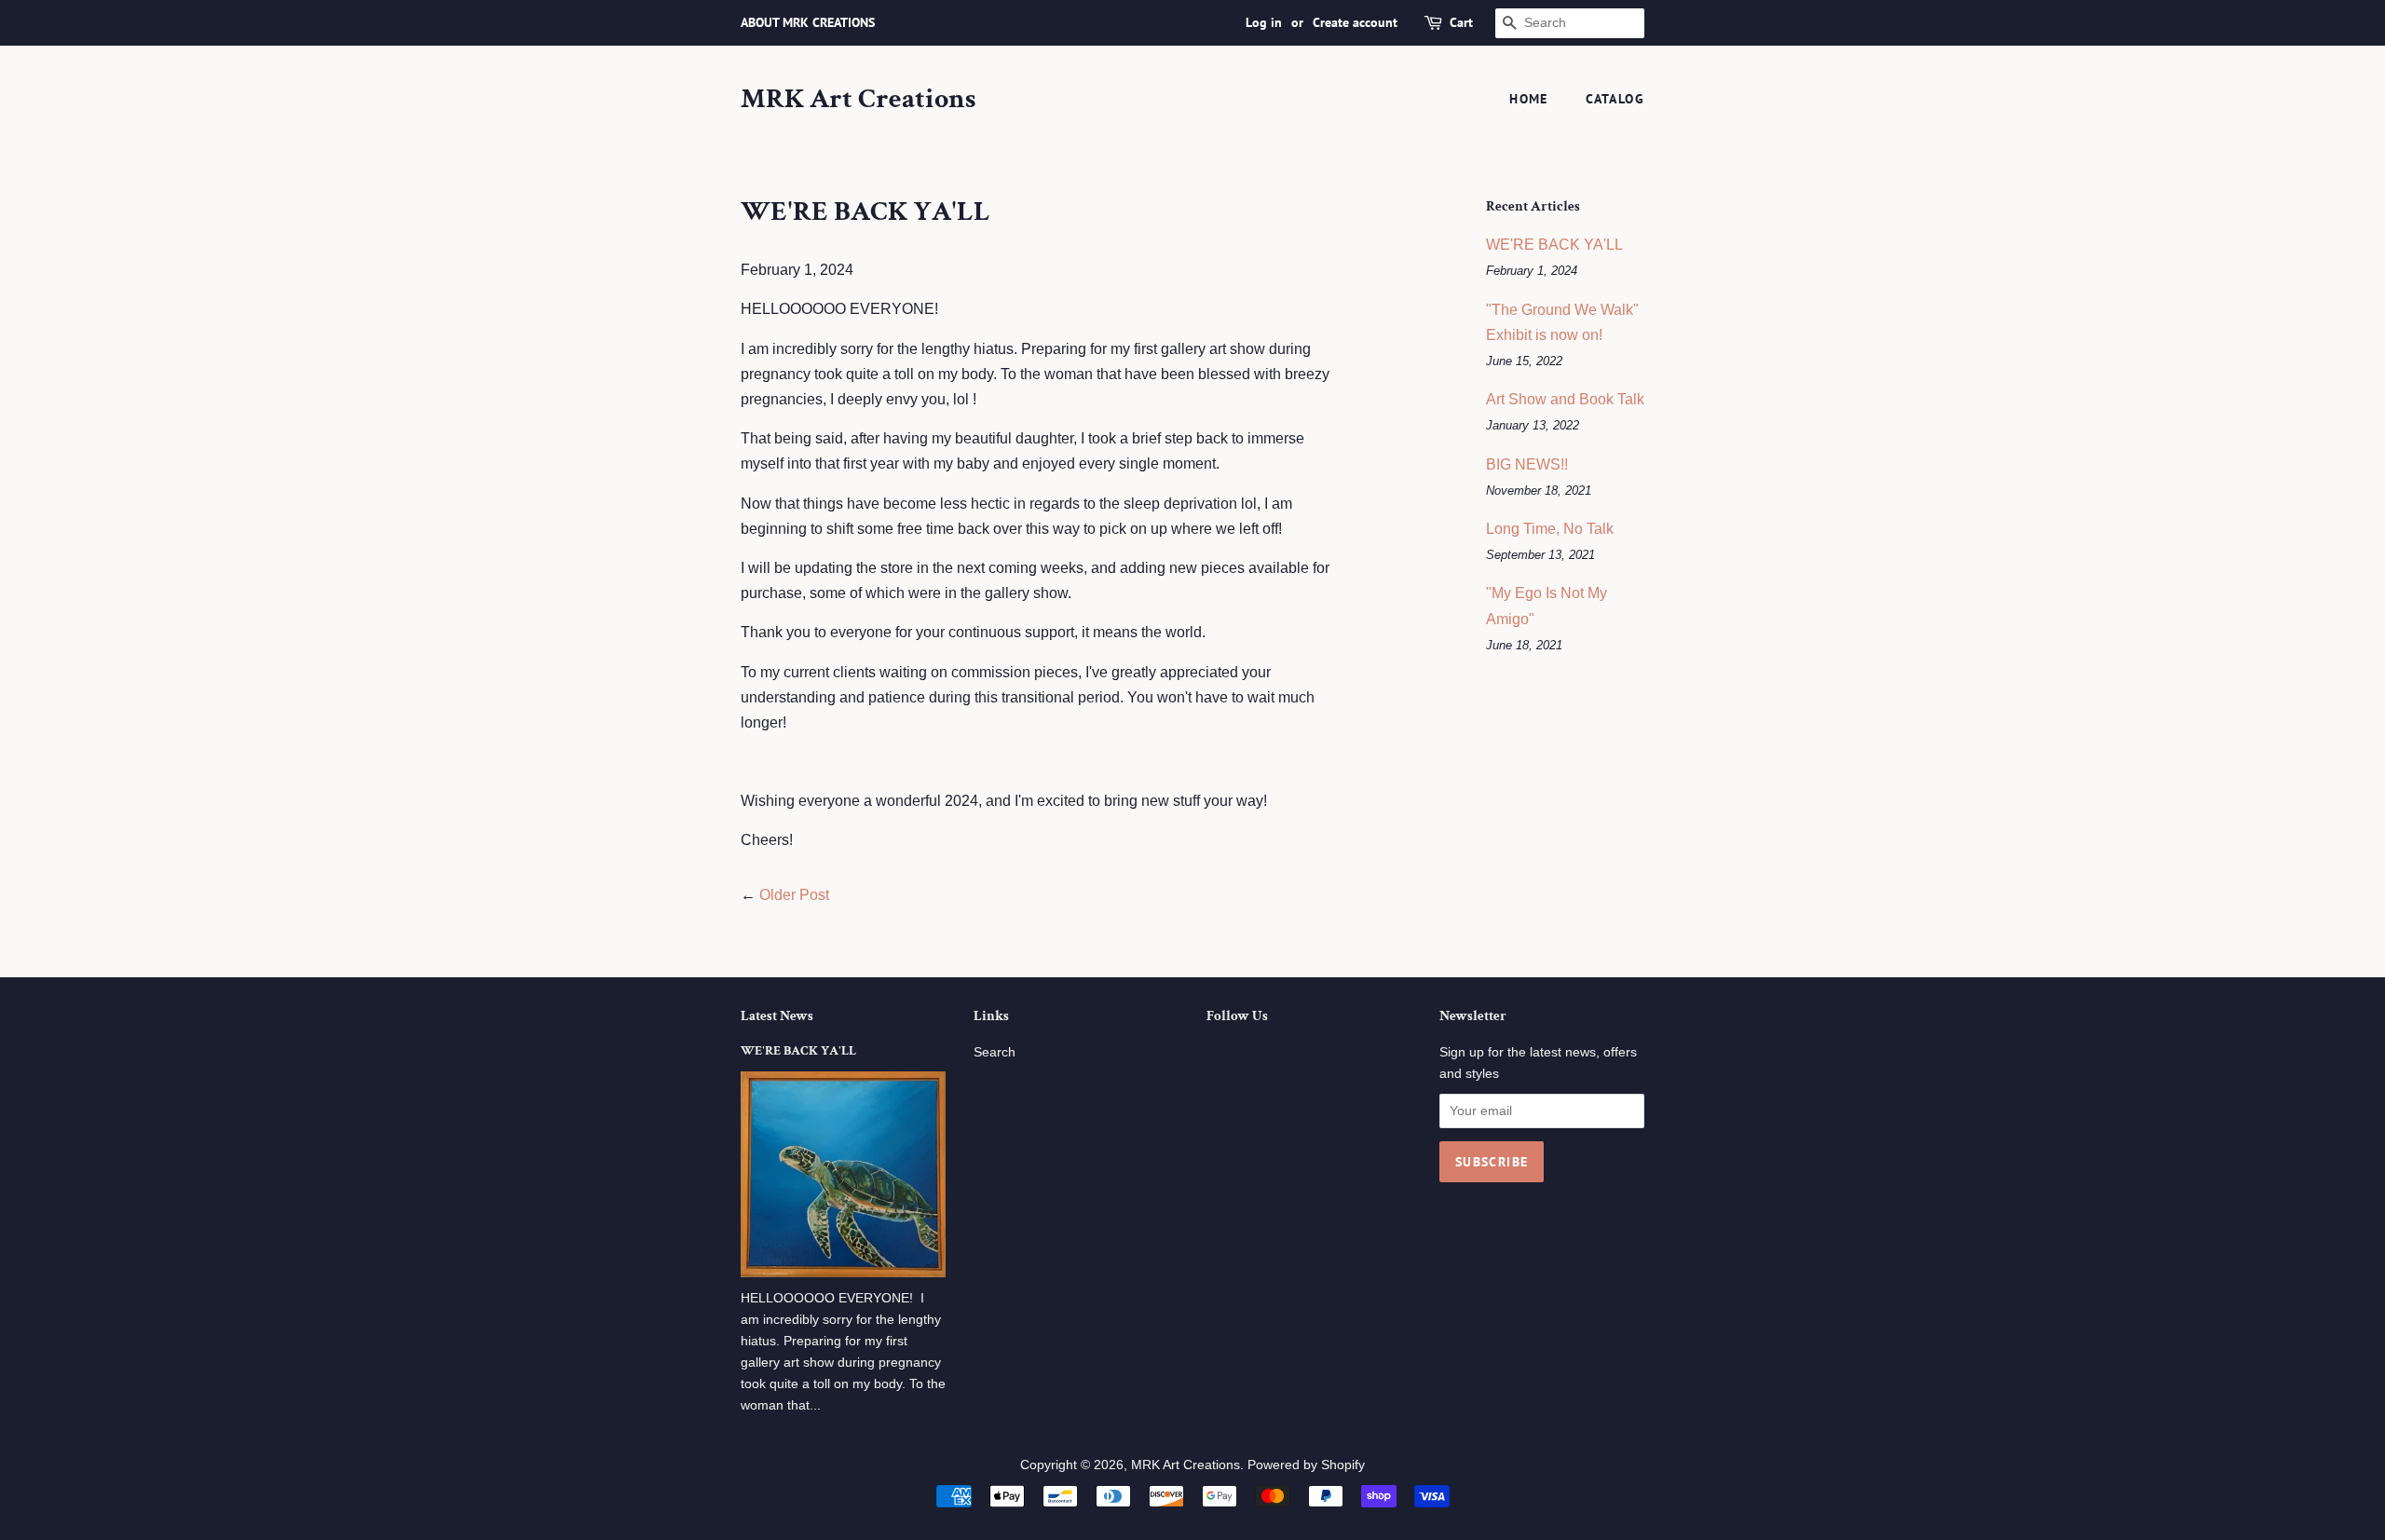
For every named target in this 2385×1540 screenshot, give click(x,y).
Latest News (777, 1016)
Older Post (794, 895)
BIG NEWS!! (1527, 464)
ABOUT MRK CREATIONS (808, 22)
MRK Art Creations (858, 100)
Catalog (1615, 99)
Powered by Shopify (1306, 1465)
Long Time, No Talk (1550, 529)
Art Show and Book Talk (1565, 399)
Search (995, 1052)
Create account (1355, 22)
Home (1529, 99)
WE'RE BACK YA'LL (1554, 245)
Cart (1461, 22)
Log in (1264, 22)
